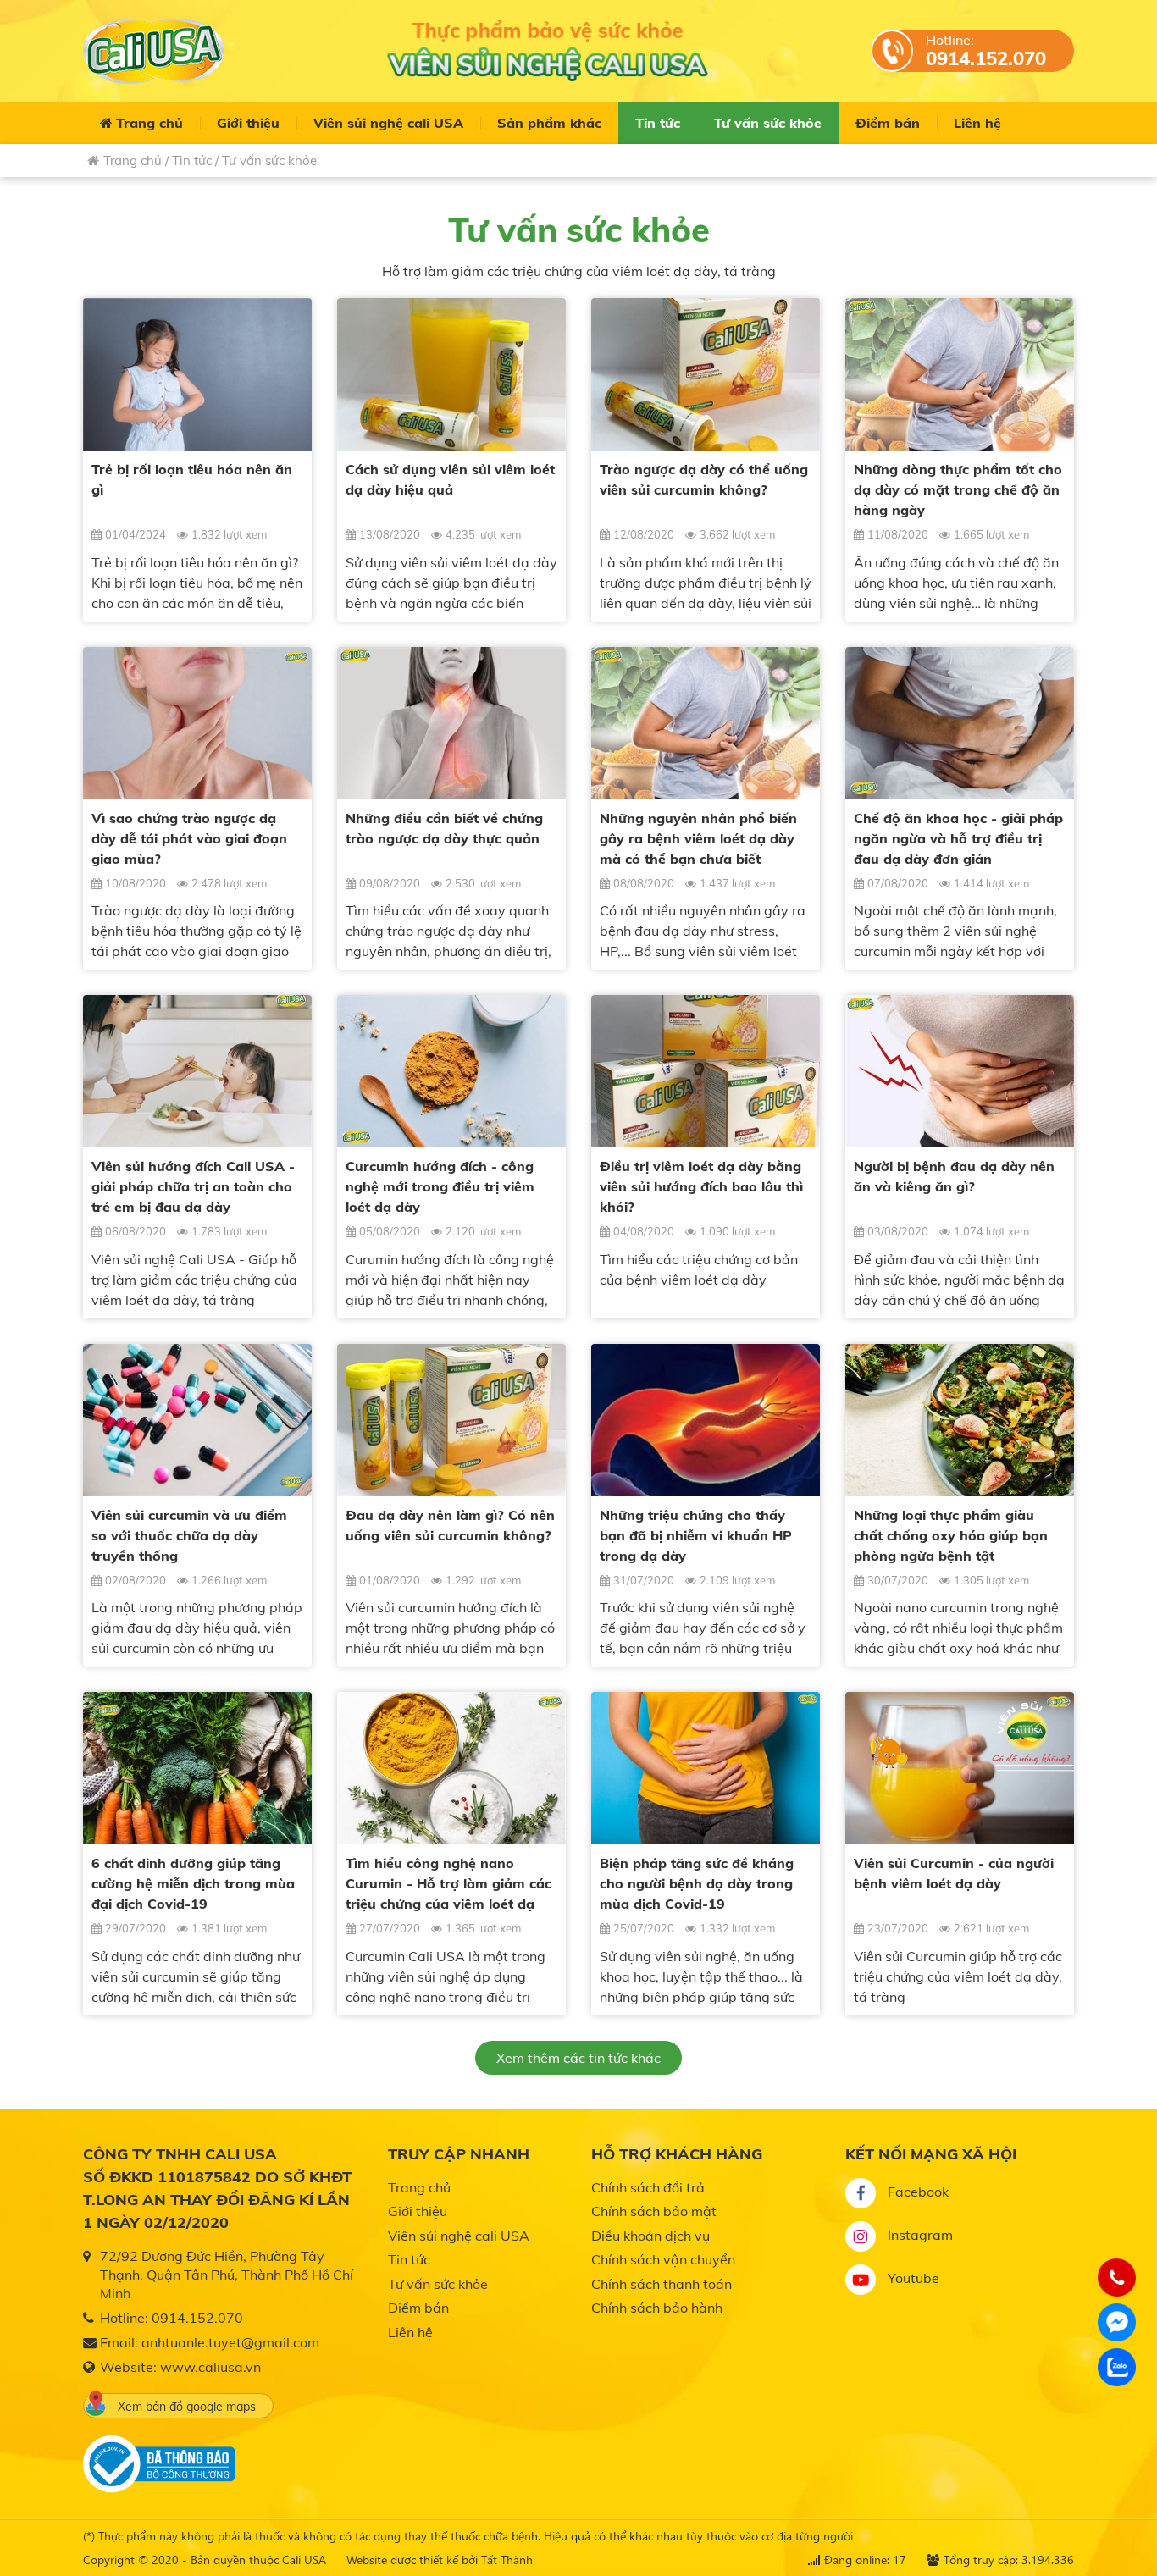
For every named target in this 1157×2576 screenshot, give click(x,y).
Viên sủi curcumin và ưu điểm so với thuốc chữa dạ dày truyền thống (189, 1535)
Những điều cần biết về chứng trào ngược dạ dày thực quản (444, 828)
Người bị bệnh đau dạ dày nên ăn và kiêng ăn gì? (954, 1176)
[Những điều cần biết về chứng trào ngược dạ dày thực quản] (451, 723)
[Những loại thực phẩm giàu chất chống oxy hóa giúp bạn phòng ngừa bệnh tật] (960, 1420)
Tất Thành (507, 2559)
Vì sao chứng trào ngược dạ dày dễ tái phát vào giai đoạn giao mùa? (189, 838)
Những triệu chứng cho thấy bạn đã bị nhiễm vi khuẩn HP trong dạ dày (696, 1535)
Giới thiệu (248, 123)
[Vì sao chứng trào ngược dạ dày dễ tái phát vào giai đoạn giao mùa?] (197, 723)
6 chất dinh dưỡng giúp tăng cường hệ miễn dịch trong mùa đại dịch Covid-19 (193, 1883)
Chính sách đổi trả (648, 2187)
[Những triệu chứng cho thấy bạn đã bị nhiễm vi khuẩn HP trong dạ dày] (706, 1420)
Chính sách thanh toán (662, 2284)
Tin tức (658, 123)
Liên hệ (977, 123)
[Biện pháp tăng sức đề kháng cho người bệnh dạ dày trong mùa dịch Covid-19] (706, 1768)
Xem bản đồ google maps (187, 2407)
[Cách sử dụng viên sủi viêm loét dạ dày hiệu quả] (451, 374)
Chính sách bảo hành (657, 2308)
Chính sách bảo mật (654, 2211)
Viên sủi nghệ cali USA (388, 123)
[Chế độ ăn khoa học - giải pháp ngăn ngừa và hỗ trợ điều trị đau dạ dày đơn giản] (960, 723)
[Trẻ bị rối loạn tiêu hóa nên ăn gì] (197, 374)
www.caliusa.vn (210, 2367)
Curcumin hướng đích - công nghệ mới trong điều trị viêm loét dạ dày (440, 1186)
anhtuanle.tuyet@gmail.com (230, 2342)
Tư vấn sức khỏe (768, 123)
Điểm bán (888, 123)
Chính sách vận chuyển (663, 2259)
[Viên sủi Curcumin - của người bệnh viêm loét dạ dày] (960, 1768)
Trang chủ (149, 123)
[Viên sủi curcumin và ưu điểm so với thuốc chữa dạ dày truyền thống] (197, 1420)
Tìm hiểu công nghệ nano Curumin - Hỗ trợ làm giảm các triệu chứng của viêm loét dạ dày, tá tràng (448, 1884)
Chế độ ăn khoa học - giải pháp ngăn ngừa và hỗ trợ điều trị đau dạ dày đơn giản (958, 838)
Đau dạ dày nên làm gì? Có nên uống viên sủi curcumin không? (450, 1525)
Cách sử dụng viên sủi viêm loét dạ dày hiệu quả (450, 479)
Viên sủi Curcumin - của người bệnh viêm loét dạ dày (954, 1873)
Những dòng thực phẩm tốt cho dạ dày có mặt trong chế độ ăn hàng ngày (958, 489)
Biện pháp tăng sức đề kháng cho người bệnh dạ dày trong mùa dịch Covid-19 (697, 1883)
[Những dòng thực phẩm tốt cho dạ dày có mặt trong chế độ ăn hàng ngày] (960, 374)
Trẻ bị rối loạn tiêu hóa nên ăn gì (192, 479)
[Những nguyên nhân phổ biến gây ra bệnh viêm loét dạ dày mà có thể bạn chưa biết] (706, 723)
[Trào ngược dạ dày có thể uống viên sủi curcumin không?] (706, 374)
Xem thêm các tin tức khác (578, 2058)
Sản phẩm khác (549, 123)
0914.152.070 (986, 58)
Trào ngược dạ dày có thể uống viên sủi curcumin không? (704, 479)
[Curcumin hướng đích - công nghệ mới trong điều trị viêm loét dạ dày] (451, 1071)
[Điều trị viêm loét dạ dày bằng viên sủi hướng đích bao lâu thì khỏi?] (706, 1071)
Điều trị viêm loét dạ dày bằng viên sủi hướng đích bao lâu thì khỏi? (701, 1186)
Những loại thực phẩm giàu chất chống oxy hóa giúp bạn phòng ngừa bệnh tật (951, 1535)
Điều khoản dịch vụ (650, 2236)
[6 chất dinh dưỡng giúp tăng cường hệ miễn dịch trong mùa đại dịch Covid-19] (197, 1768)
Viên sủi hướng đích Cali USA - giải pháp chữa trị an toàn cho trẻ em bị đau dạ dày (193, 1186)
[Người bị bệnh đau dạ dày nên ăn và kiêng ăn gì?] (960, 1071)
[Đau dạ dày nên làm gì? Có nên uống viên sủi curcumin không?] (451, 1420)
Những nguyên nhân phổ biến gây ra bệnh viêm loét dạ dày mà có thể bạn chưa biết (698, 838)
